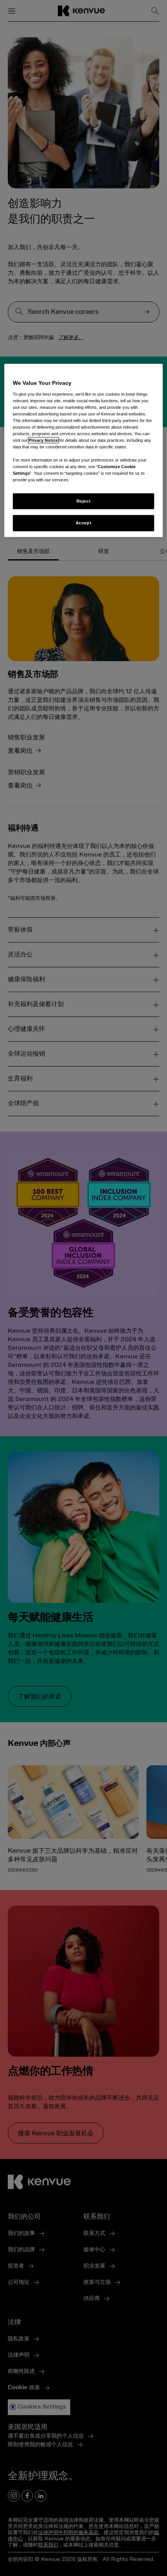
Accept (83, 523)
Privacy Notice (43, 440)
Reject (83, 501)
